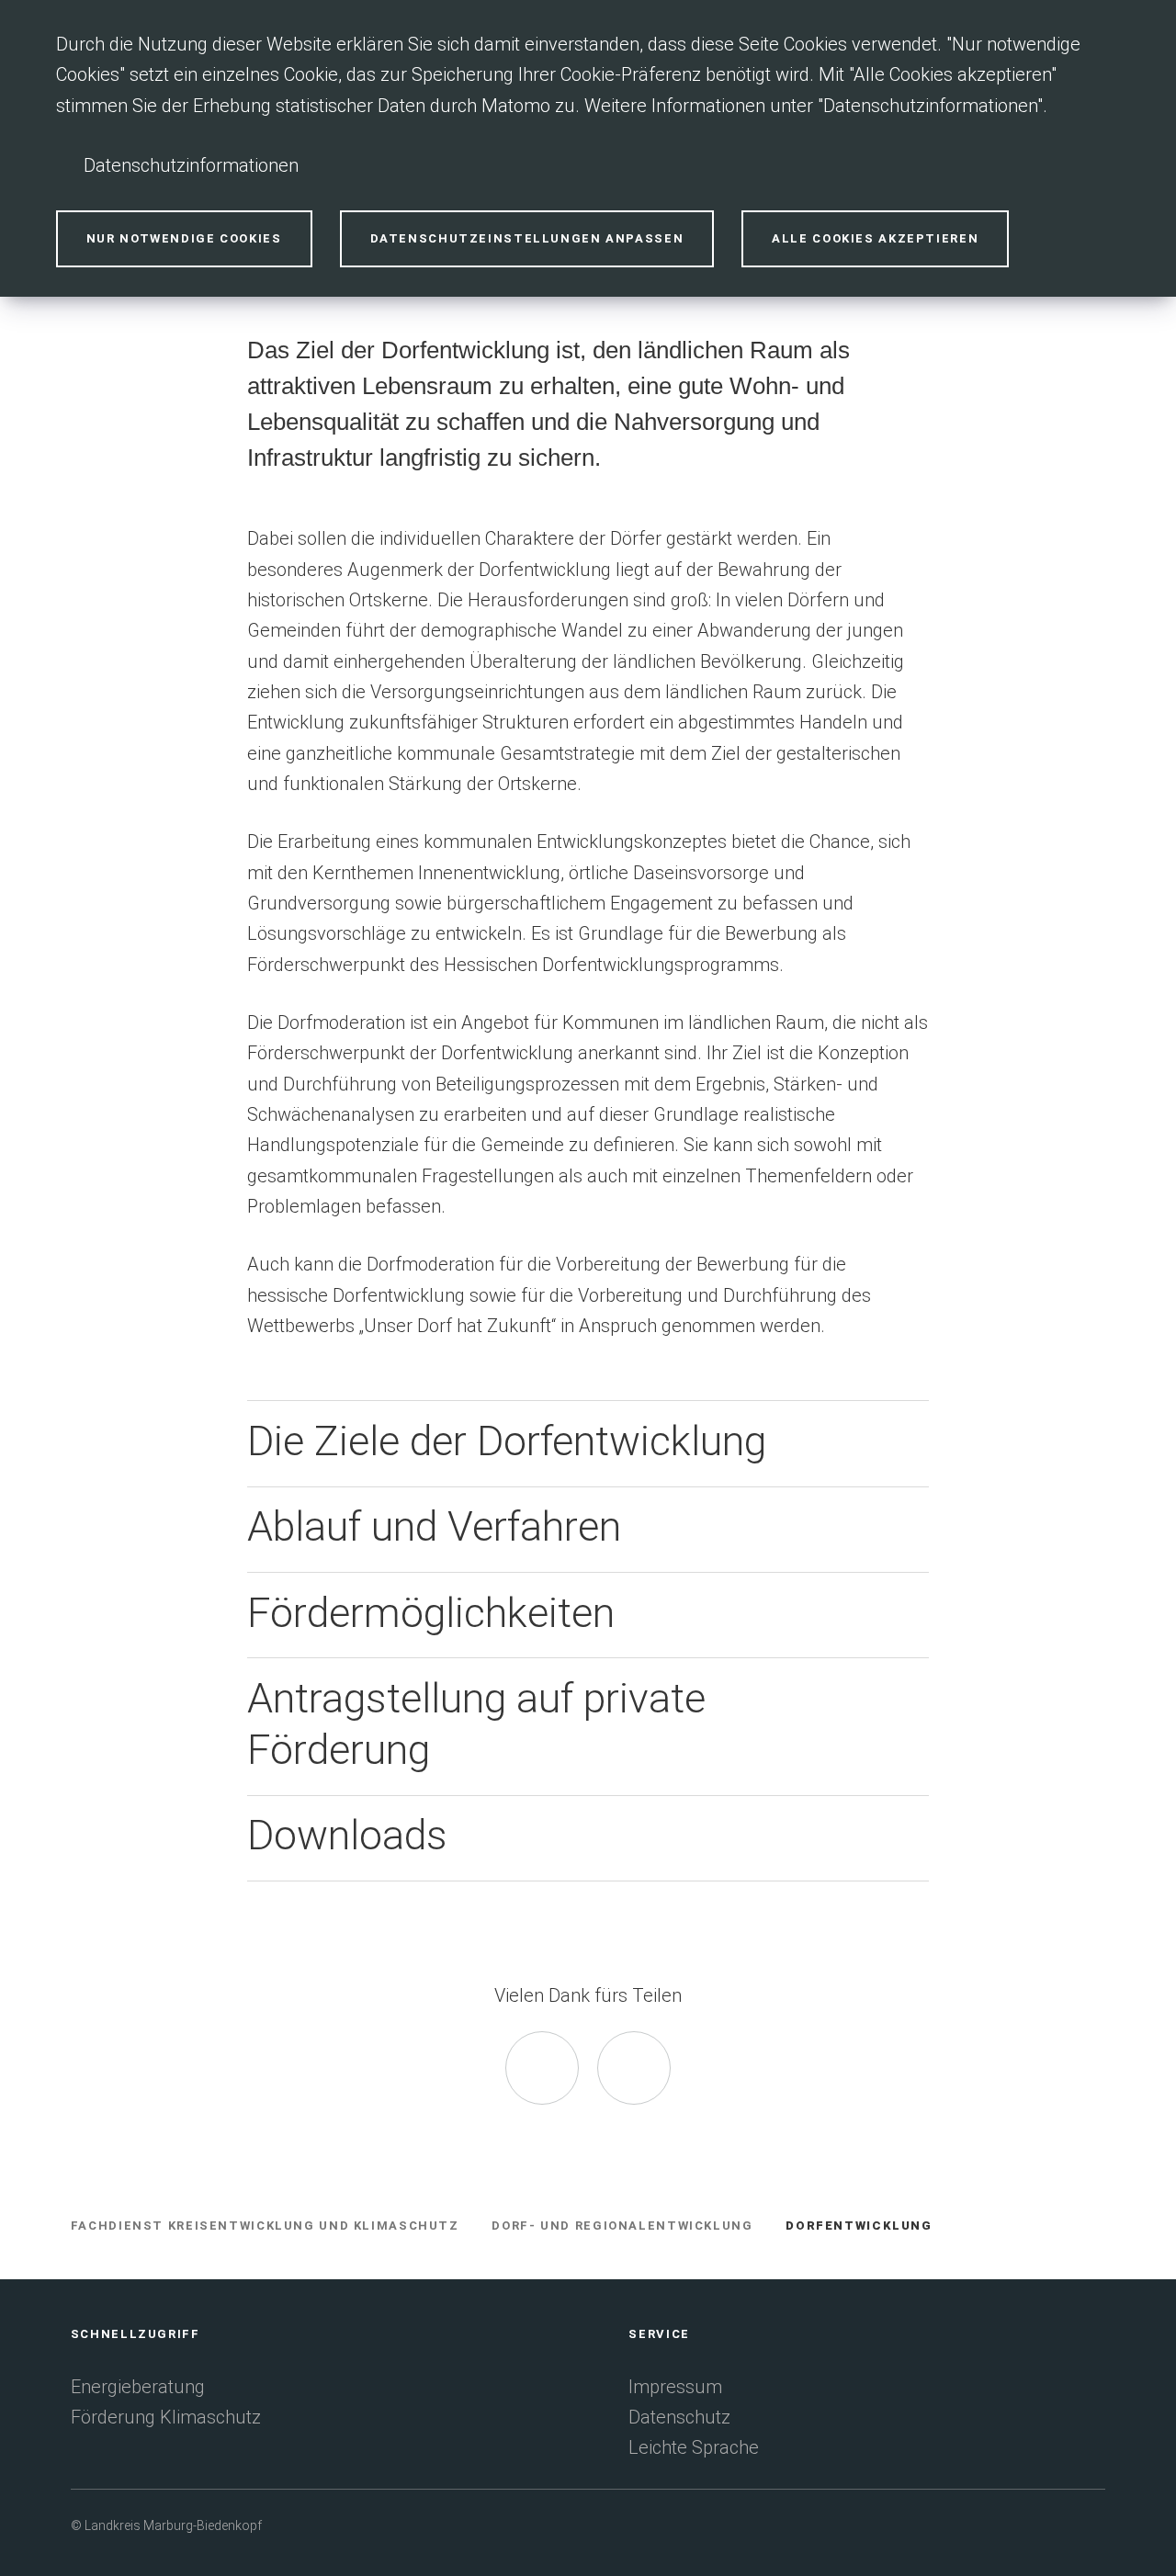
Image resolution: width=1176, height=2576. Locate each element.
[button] (588, 1443)
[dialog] (588, 148)
